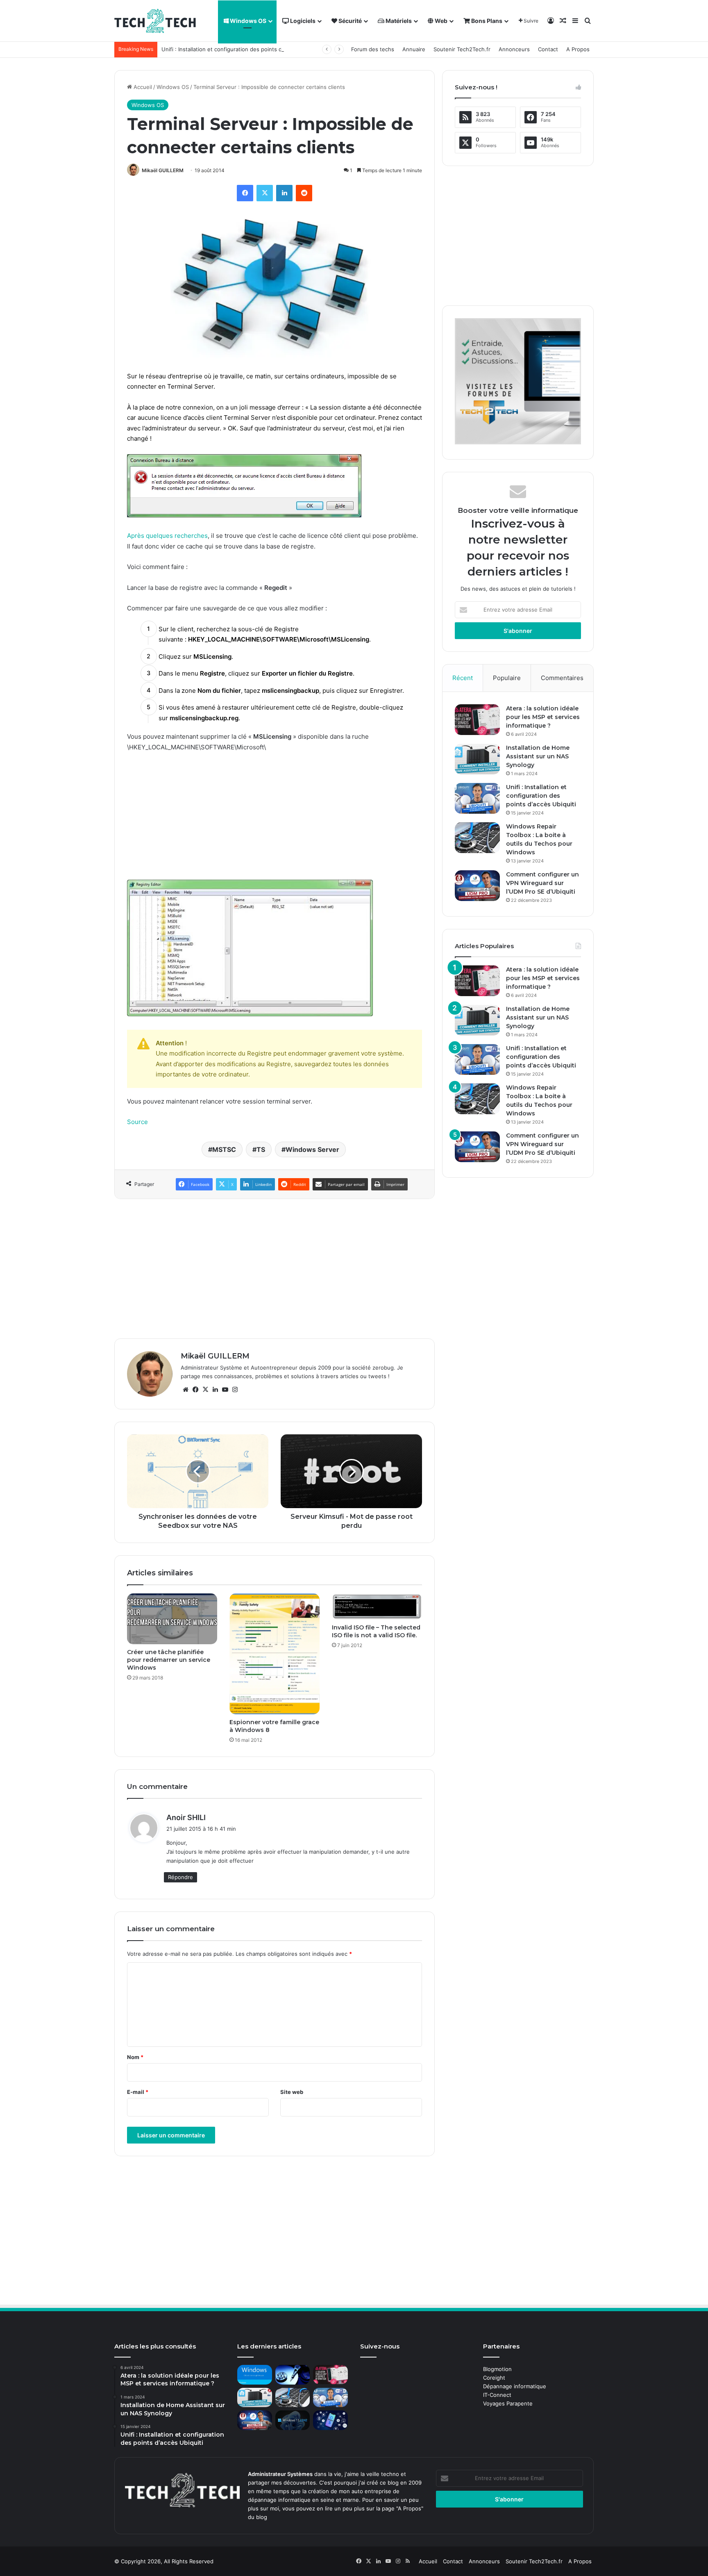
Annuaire (414, 49)
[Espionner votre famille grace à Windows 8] (275, 1654)
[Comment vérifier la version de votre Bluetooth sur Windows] (330, 2420)
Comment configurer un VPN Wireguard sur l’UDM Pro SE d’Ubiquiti (542, 883)
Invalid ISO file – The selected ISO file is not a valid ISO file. (376, 1631)
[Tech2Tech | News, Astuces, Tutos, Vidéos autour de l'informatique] (155, 21)
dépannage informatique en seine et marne (303, 2500)
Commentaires (562, 678)
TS (261, 1149)
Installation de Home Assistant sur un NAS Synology (538, 756)
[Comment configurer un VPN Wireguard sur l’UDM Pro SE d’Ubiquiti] (477, 886)
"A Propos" (409, 2508)
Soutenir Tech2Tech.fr (462, 49)
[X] (265, 193)
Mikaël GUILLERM (163, 170)
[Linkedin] (284, 193)
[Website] (186, 1390)
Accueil (142, 87)
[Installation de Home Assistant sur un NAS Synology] (477, 759)
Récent (463, 678)
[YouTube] (225, 1390)
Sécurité (349, 21)
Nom (135, 2057)
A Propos (578, 49)
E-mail (138, 2092)
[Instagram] (235, 1390)
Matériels (398, 21)
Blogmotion (497, 2369)
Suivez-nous (380, 2346)
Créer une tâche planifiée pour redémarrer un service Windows (169, 1660)
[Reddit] (304, 193)
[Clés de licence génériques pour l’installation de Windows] (255, 2375)
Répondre (180, 1877)
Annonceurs (514, 49)
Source (137, 1122)
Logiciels (302, 21)
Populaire (507, 678)
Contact (548, 49)
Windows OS (247, 21)
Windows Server (312, 1149)
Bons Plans (486, 21)
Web (440, 21)
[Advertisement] (275, 820)
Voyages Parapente (508, 2403)
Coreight (494, 2378)
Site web (292, 2092)
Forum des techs (373, 49)
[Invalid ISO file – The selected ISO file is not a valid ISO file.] (377, 1607)
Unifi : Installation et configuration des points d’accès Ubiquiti (240, 49)
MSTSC (224, 1149)
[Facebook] (245, 193)
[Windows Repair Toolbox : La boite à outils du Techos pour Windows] (477, 838)
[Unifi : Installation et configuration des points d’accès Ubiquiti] (477, 798)
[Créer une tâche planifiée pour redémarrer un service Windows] (172, 1619)
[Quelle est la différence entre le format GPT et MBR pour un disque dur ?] (293, 2375)
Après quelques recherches (167, 536)
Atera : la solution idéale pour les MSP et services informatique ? (543, 717)
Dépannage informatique (515, 2386)
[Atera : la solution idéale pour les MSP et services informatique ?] (477, 720)
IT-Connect (497, 2395)
